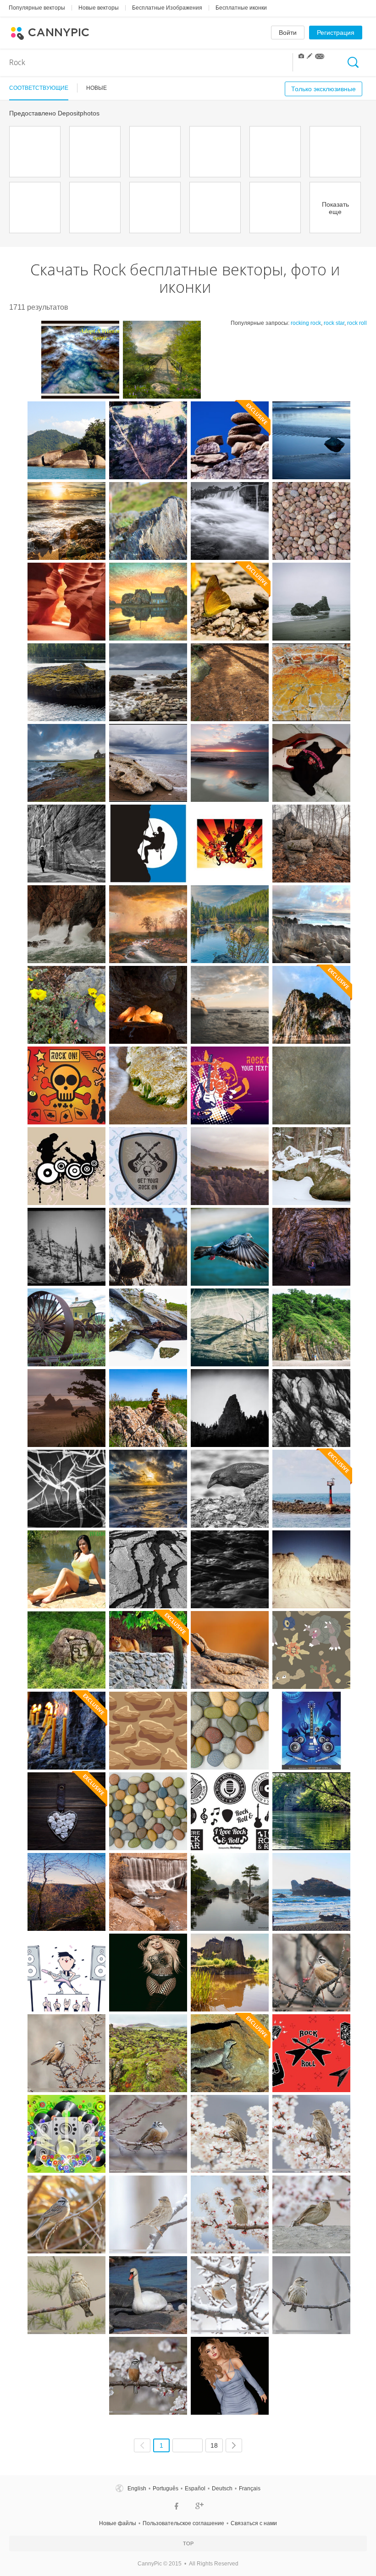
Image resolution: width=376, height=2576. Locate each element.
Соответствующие (39, 88)
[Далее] (234, 2445)
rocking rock (306, 323)
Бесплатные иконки (241, 8)
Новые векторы (99, 8)
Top (188, 2543)
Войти (288, 33)
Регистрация (336, 33)
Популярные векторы (37, 8)
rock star (334, 323)
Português (166, 2488)
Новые (97, 88)
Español (195, 2488)
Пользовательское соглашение (183, 2523)
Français (250, 2488)
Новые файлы (118, 2523)
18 (214, 2445)
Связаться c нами (254, 2523)
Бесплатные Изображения (167, 8)
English (137, 2488)
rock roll (357, 323)
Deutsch (222, 2488)
